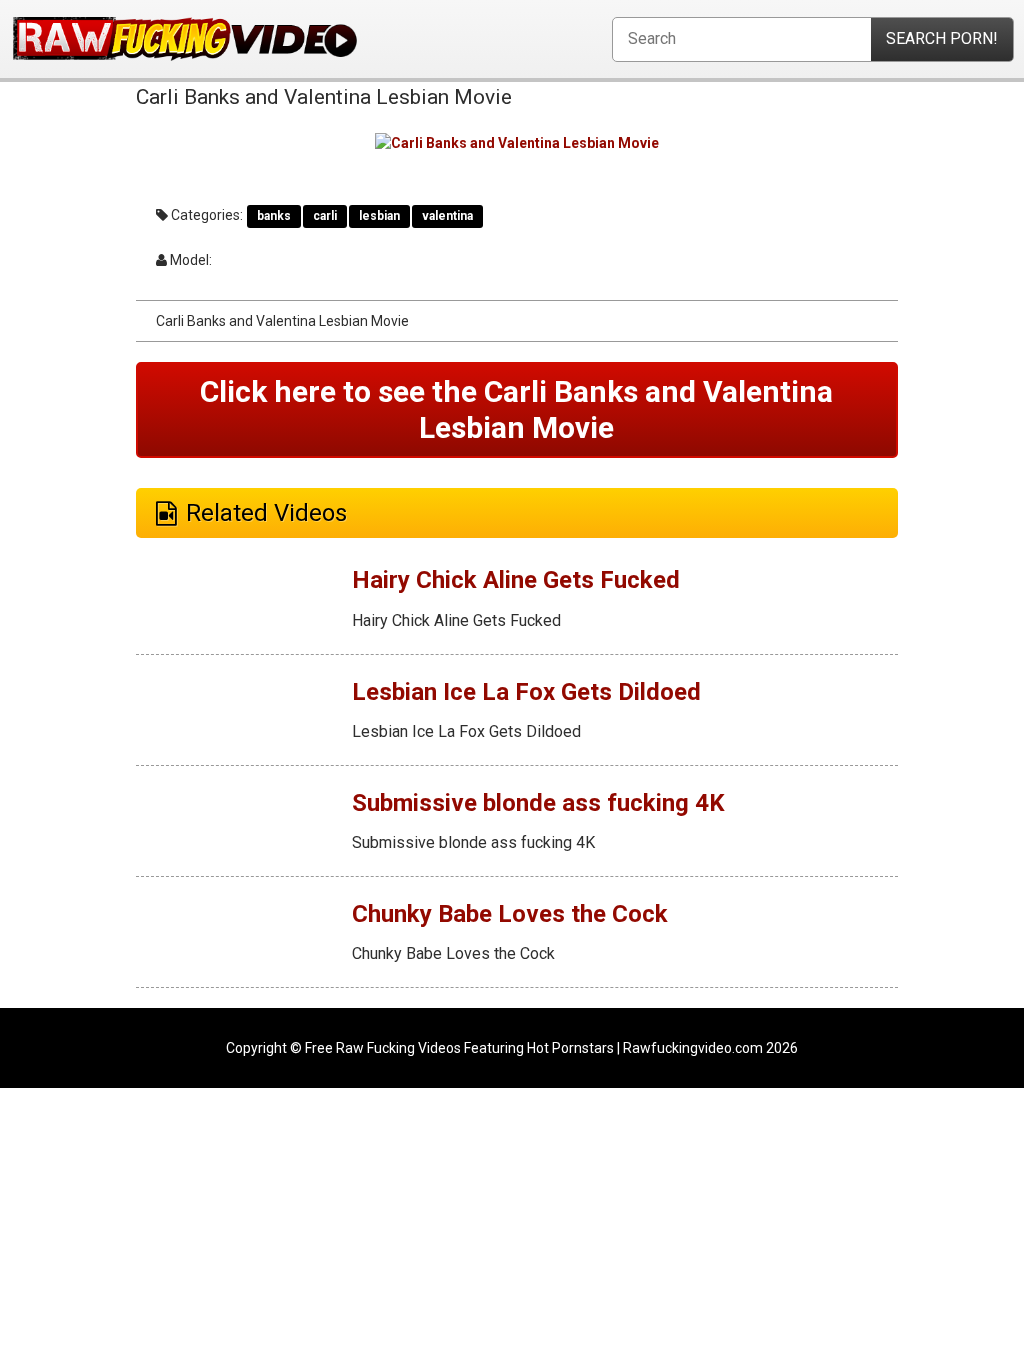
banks (274, 216)
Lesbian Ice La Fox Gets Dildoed (526, 692)
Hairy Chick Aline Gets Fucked (516, 580)
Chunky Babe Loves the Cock (510, 914)
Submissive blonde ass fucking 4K (538, 803)
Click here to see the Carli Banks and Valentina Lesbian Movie (516, 409)
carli (325, 216)
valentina (447, 216)
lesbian (379, 216)
